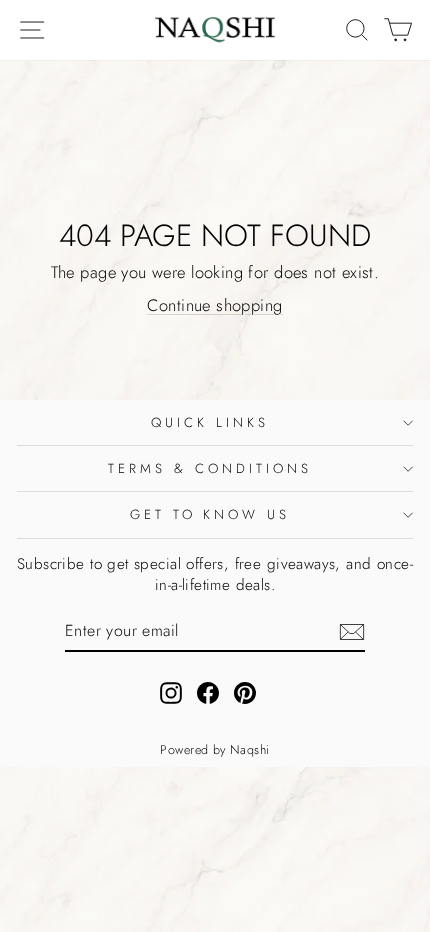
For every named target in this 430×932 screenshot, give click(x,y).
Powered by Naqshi (214, 750)
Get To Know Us (210, 514)
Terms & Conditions (210, 468)
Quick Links (210, 422)
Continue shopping (214, 305)
